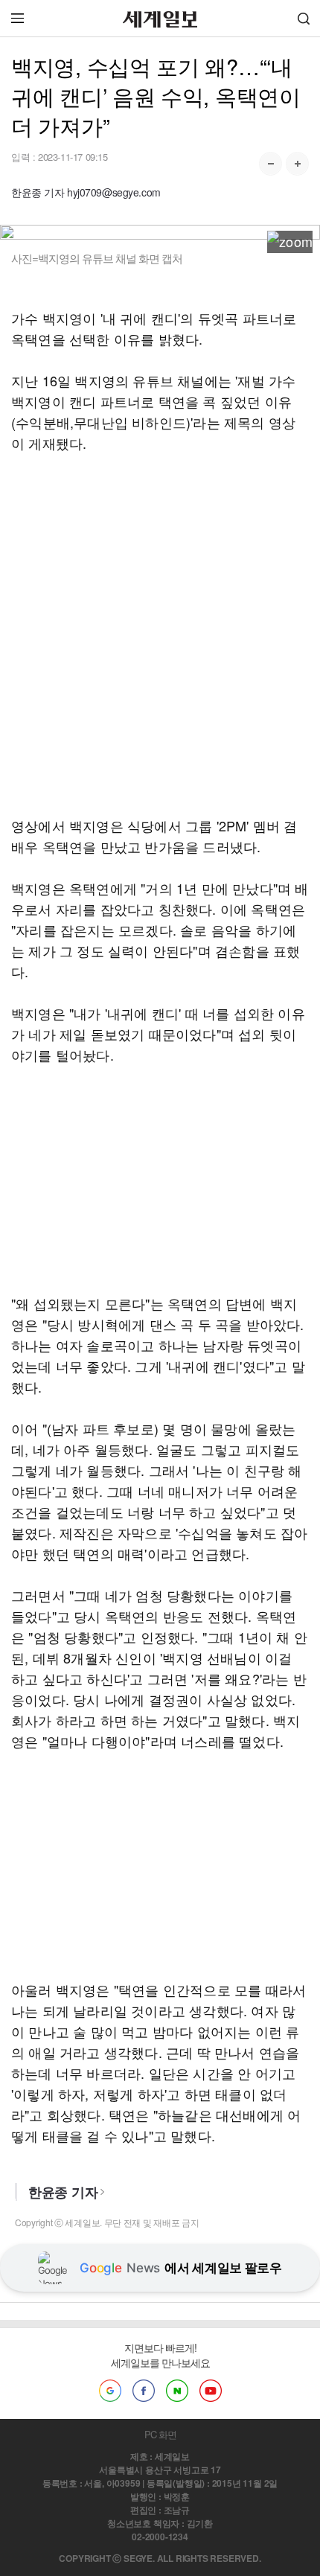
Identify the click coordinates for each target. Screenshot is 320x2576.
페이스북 (144, 2391)
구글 (110, 2391)
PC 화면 (160, 2434)
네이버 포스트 (177, 2391)
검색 (304, 18)
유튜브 (211, 2391)
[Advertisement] (160, 634)
